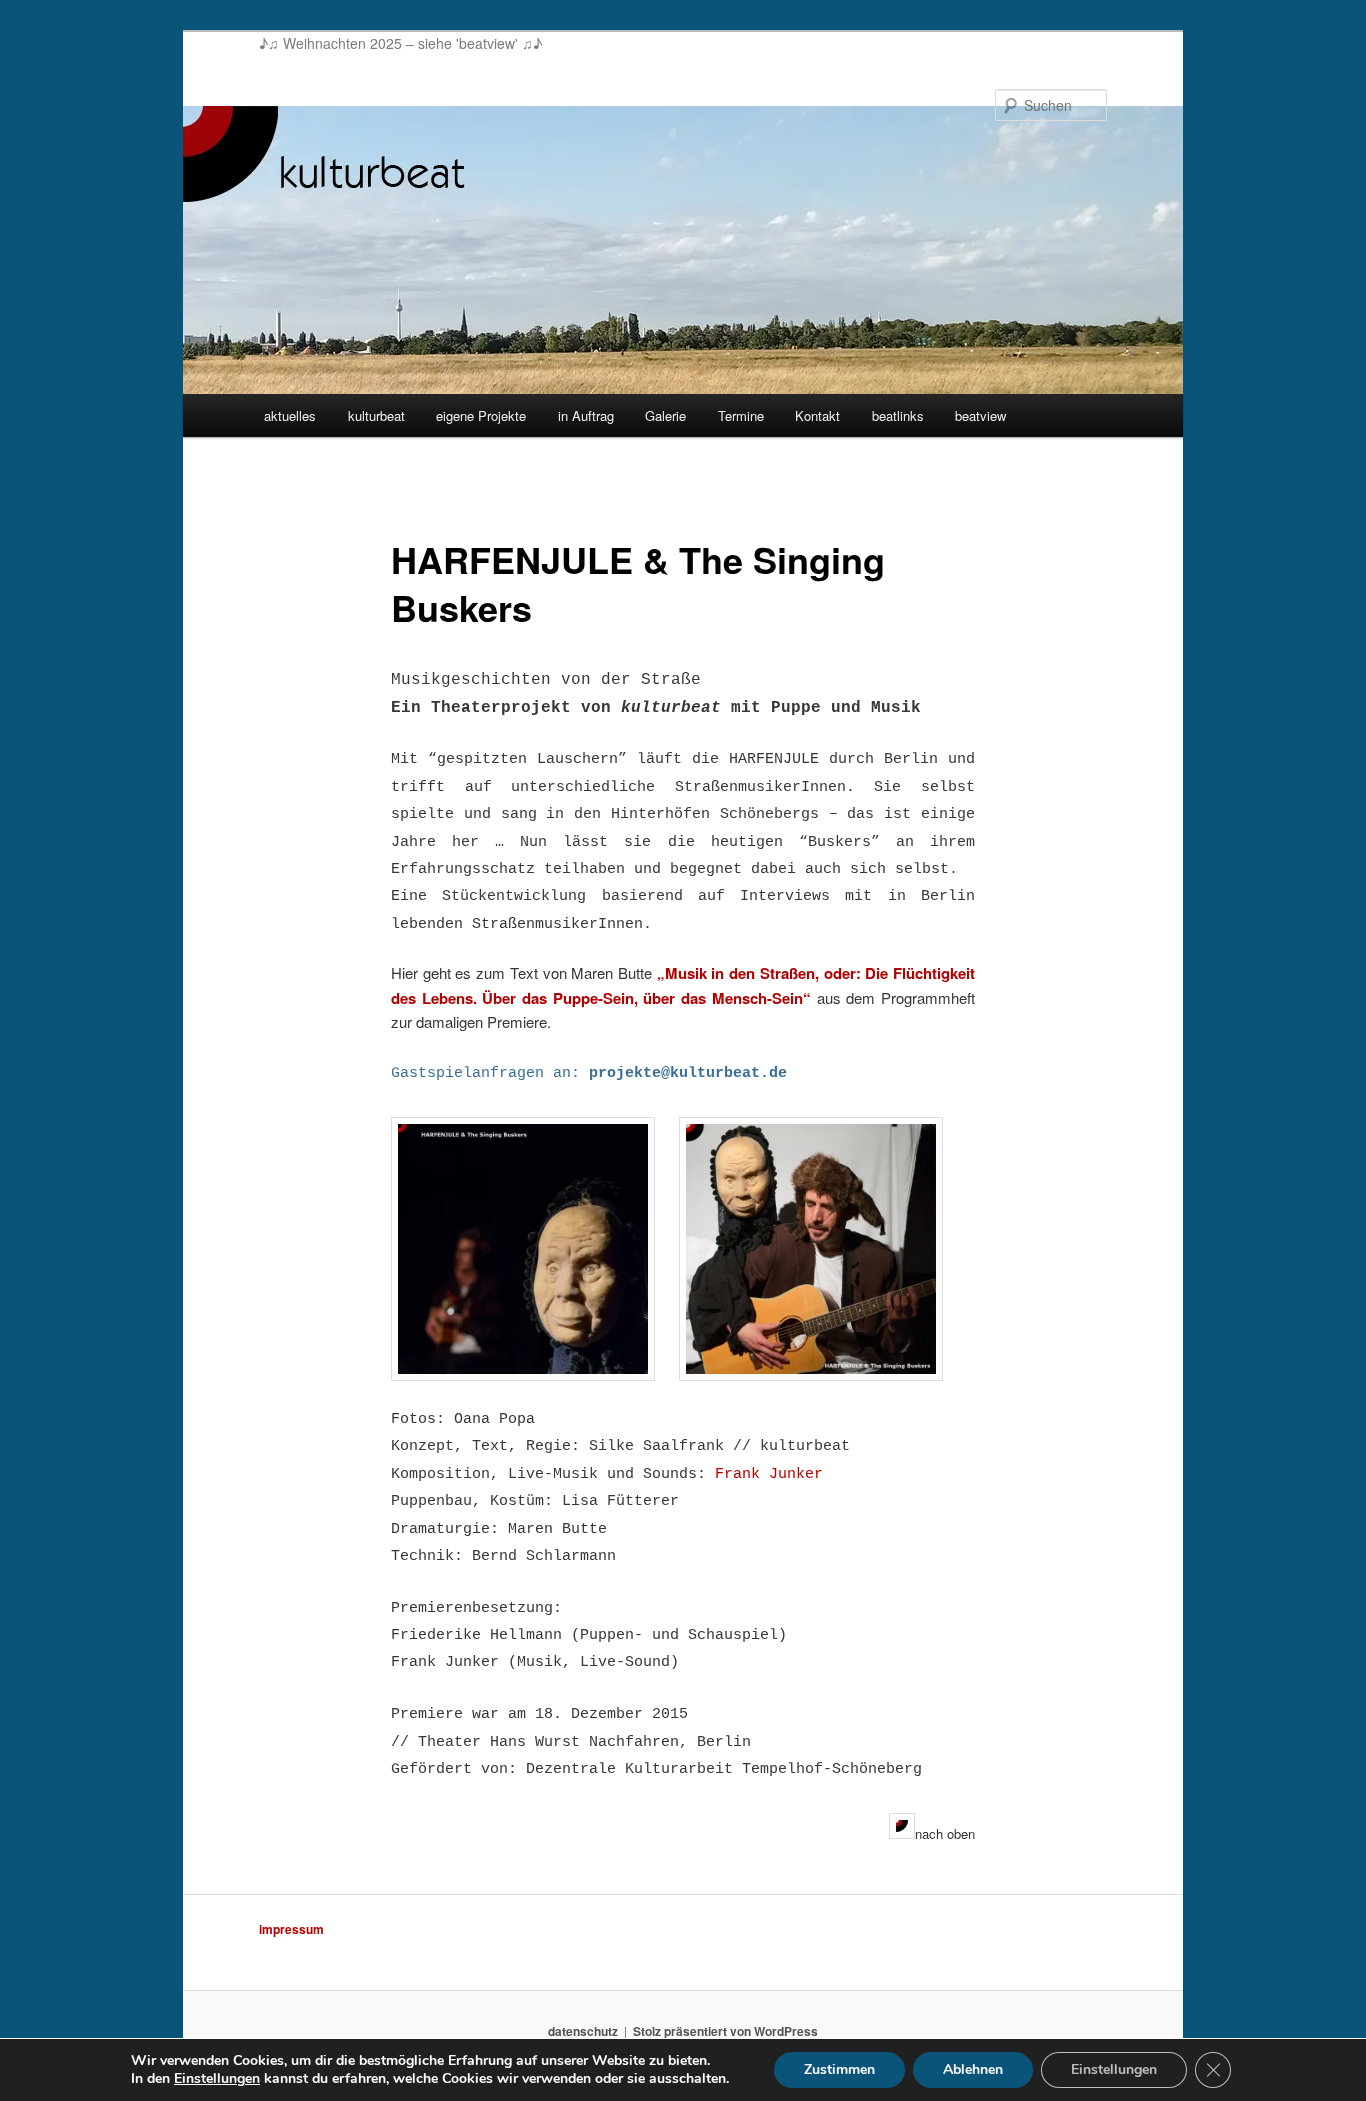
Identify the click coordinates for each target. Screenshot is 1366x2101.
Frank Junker (769, 1474)
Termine (741, 415)
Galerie (665, 415)
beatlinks (898, 415)
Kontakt (817, 415)
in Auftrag (586, 415)
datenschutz (583, 2031)
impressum (291, 1929)
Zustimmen (839, 2069)
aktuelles (290, 415)
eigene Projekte (481, 415)
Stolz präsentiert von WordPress (725, 2031)
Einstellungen (217, 2079)
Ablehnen (973, 2069)
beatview (980, 415)
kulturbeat (376, 415)
